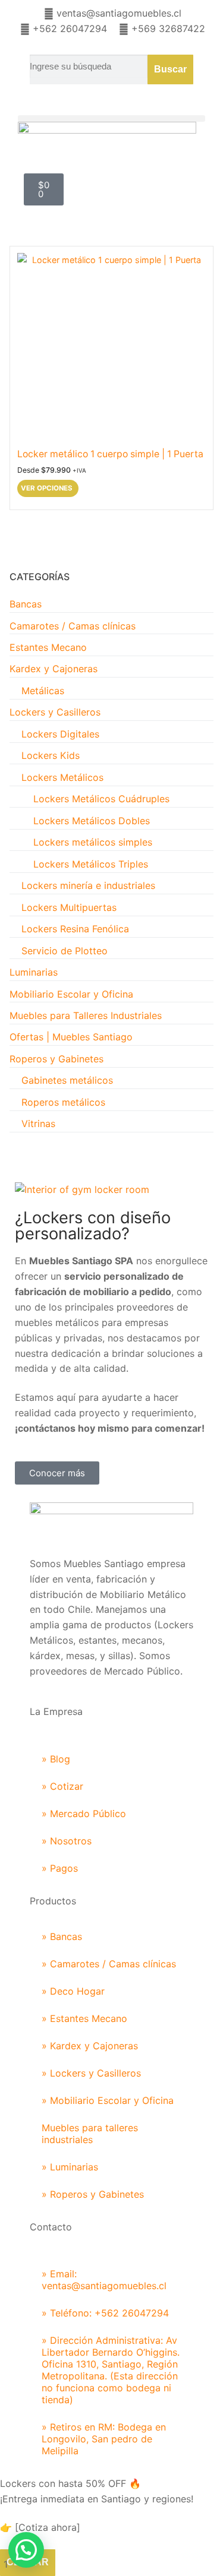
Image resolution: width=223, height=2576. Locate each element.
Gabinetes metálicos (67, 1080)
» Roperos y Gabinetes (93, 2194)
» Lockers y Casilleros (91, 2073)
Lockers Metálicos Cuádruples (101, 799)
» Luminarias (70, 2167)
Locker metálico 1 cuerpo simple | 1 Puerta (110, 454)
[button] (111, 118)
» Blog (56, 1759)
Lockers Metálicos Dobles (92, 821)
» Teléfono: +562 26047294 (105, 2313)
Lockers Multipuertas (69, 907)
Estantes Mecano (48, 647)
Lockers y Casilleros (55, 712)
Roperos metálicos (63, 1102)
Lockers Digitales (60, 734)
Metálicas (43, 691)
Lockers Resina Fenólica (75, 929)
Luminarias (34, 972)
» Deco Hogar (73, 1991)
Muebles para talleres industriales (90, 2134)
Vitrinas (38, 1124)
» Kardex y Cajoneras (90, 2046)
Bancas (26, 604)
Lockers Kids (51, 755)
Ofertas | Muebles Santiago (71, 1037)
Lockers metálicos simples (93, 842)
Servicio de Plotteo (65, 951)
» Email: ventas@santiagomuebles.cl (104, 2280)
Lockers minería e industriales (88, 885)
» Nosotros (67, 1841)
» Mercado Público (84, 1814)
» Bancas (62, 1936)
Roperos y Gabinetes (56, 1059)
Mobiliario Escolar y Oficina (71, 994)
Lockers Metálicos (62, 777)
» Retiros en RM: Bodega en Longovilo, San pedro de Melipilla (104, 2439)
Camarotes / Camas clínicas (73, 626)
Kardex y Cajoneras (54, 669)
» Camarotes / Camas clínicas (109, 1964)
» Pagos (60, 1868)
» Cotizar (62, 1786)
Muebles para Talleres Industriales (86, 1015)
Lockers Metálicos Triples (91, 864)
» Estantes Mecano (84, 2018)
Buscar (170, 69)
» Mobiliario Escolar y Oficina (108, 2100)
